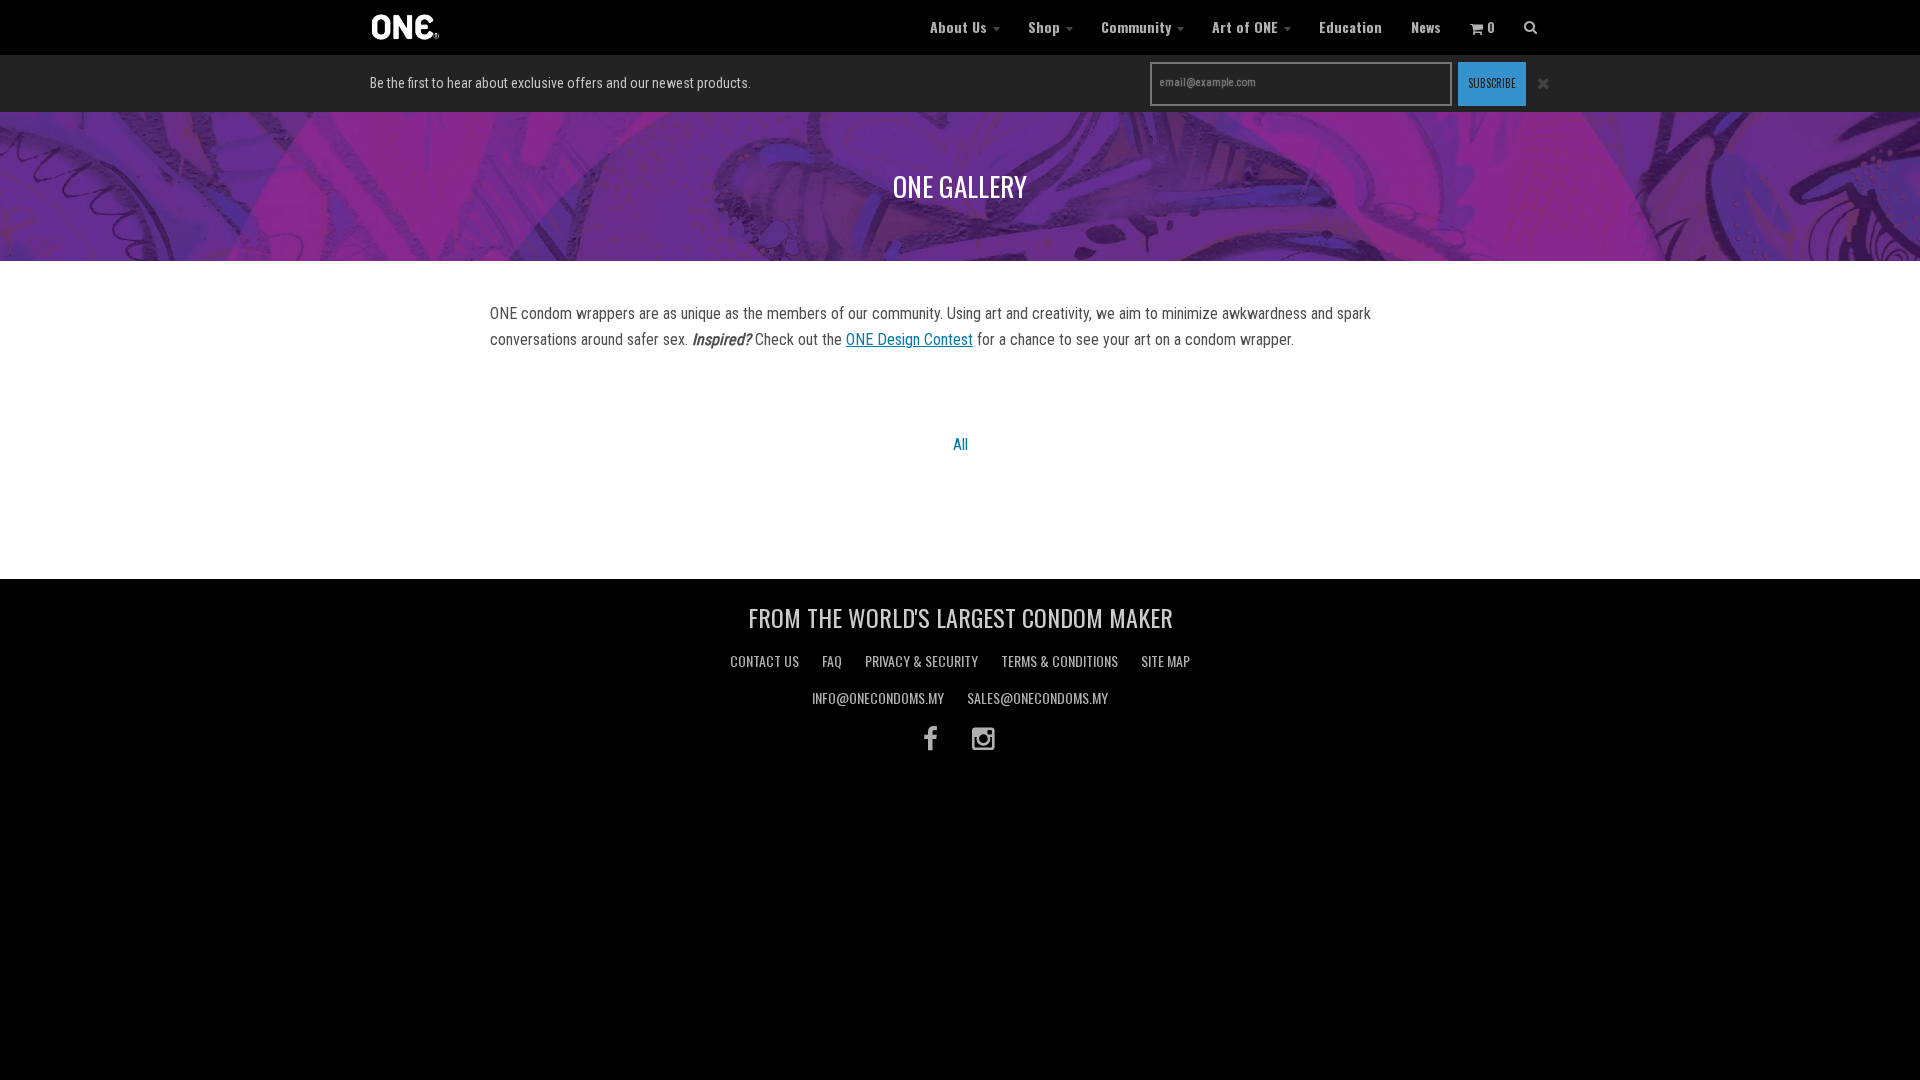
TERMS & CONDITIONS (1059, 660)
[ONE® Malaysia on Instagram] (985, 737)
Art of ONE (1245, 26)
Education (1350, 26)
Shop (1044, 26)
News (1426, 26)
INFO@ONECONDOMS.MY (878, 697)
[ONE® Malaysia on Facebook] (930, 737)
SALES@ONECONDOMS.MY (1037, 697)
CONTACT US (764, 660)
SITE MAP (1165, 660)
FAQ (832, 660)
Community (1136, 26)
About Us (958, 26)
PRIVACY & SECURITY (921, 660)
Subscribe (1492, 83)
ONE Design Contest (909, 339)
